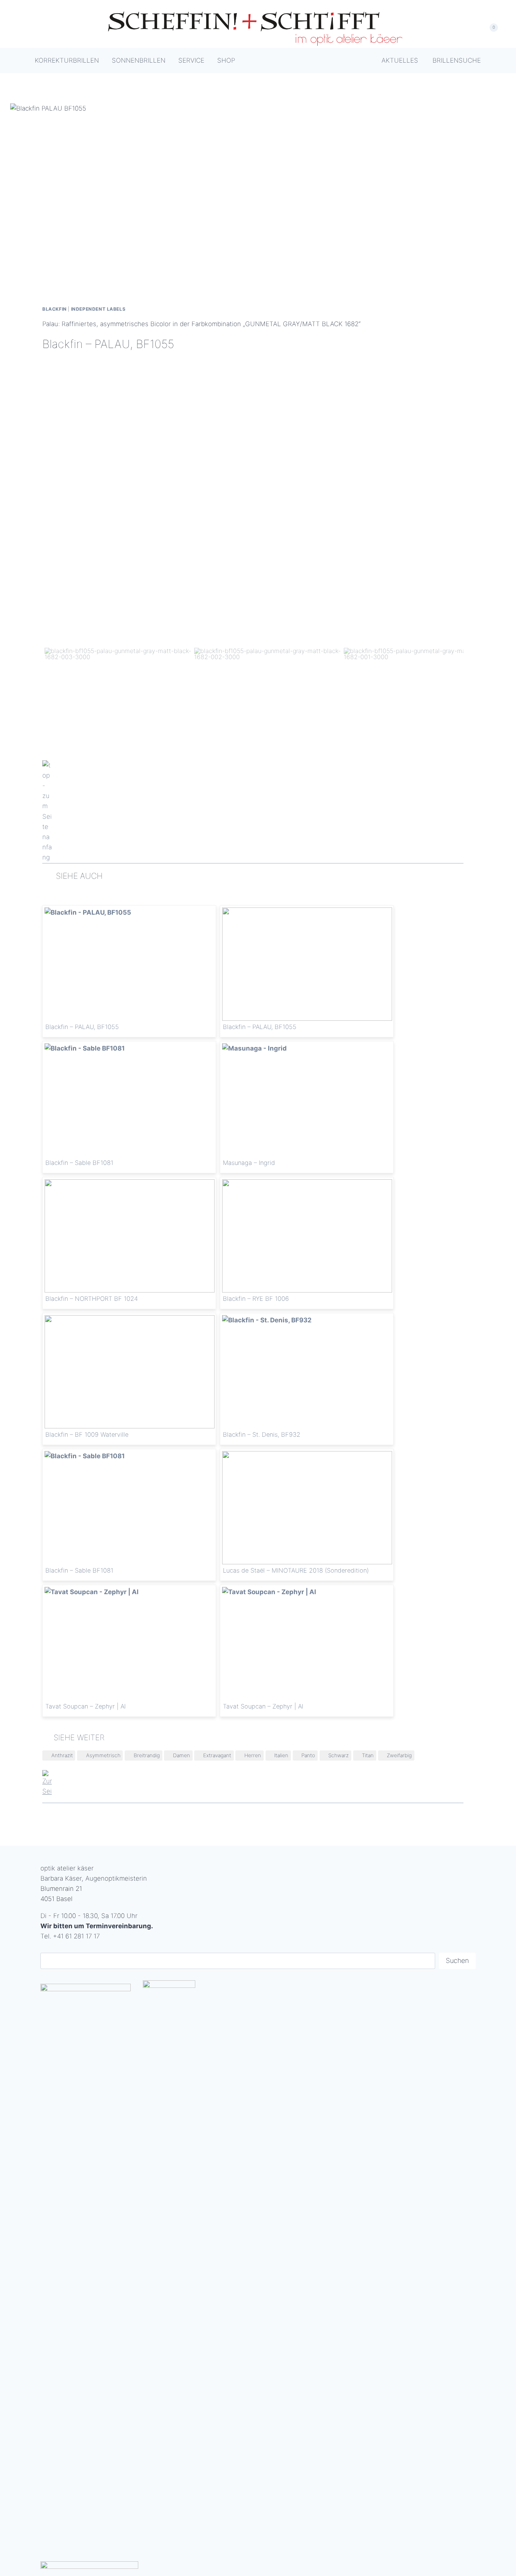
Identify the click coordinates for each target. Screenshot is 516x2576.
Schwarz (338, 1755)
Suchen (457, 1961)
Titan (368, 1755)
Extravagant (217, 1755)
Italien (281, 1755)
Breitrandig (147, 1755)
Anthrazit (62, 1755)
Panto (308, 1755)
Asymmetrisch (103, 1755)
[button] (118, 697)
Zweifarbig (399, 1755)
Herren (253, 1755)
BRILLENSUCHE (457, 60)
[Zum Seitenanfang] (253, 812)
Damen (182, 1755)
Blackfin (55, 309)
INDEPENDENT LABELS (98, 309)
